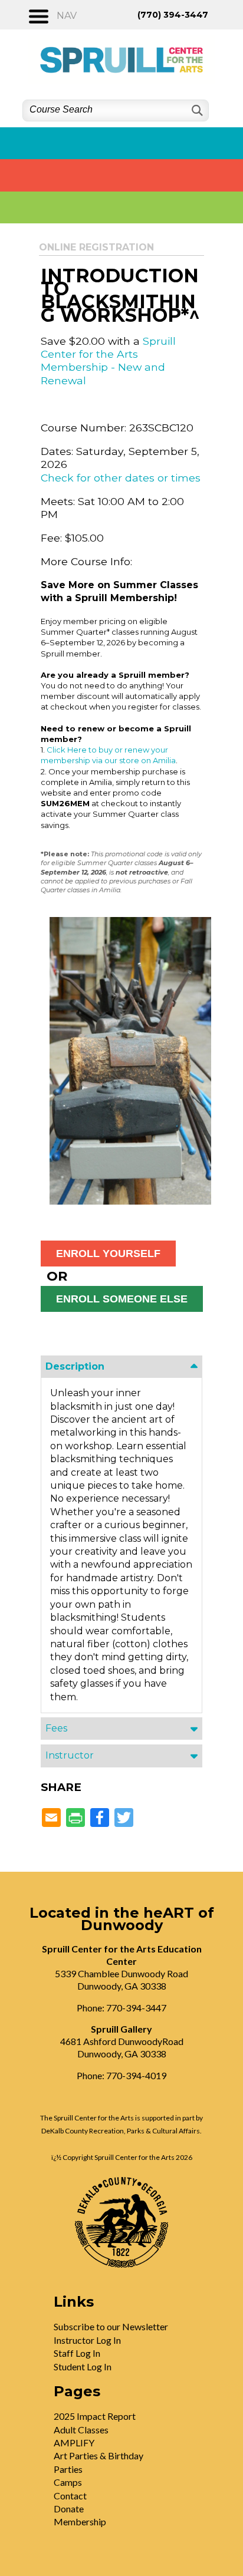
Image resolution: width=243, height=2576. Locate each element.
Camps (68, 2482)
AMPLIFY (74, 2443)
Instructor (70, 1755)
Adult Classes (81, 2430)
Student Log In (83, 2366)
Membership (80, 2521)
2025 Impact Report (95, 2416)
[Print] (75, 1818)
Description (75, 1366)
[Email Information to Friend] (51, 1818)
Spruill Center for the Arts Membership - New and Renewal (108, 361)
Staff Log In (77, 2353)
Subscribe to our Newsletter (111, 2326)
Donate (69, 2509)
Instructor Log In (87, 2340)
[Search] (196, 111)
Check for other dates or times (121, 478)
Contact (70, 2496)
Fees (56, 1728)
